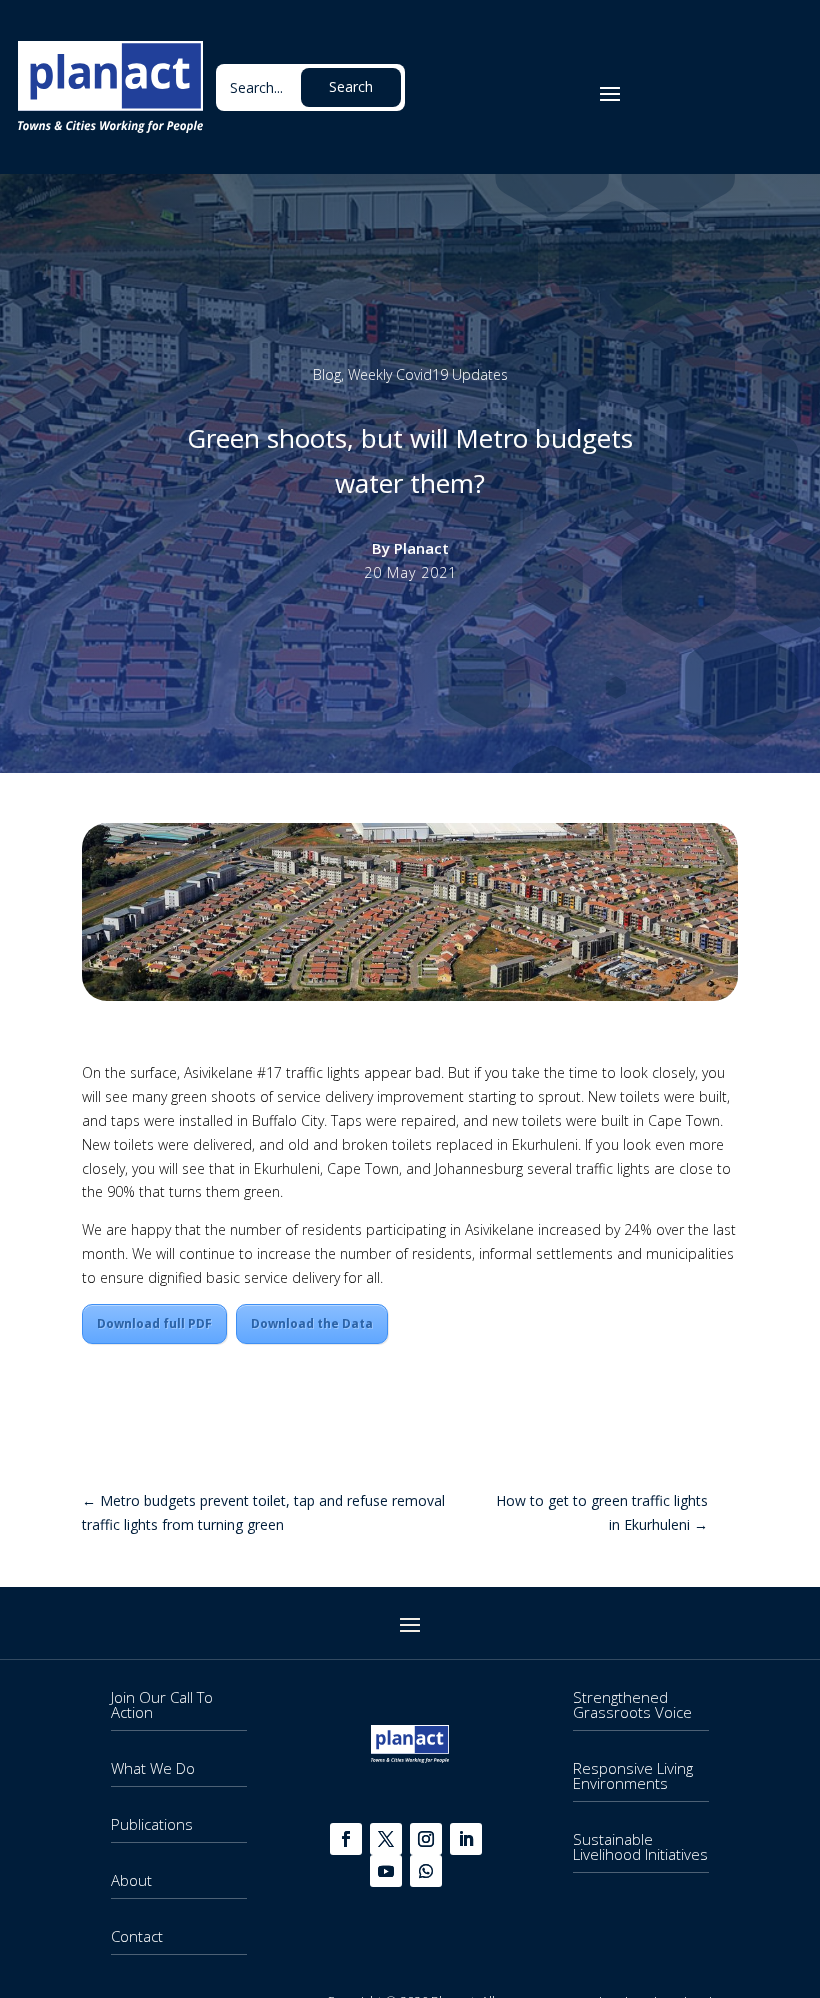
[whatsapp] (426, 1871)
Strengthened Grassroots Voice (632, 1704)
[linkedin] (466, 1839)
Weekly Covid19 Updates (428, 374)
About (131, 1880)
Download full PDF (154, 1323)
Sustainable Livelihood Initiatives (640, 1846)
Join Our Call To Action (162, 1704)
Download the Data (312, 1323)
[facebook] (346, 1839)
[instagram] (426, 1839)
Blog (327, 374)
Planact (421, 548)
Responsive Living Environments (633, 1775)
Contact (137, 1936)
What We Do (153, 1768)
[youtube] (386, 1871)
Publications (152, 1824)
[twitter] (386, 1839)
